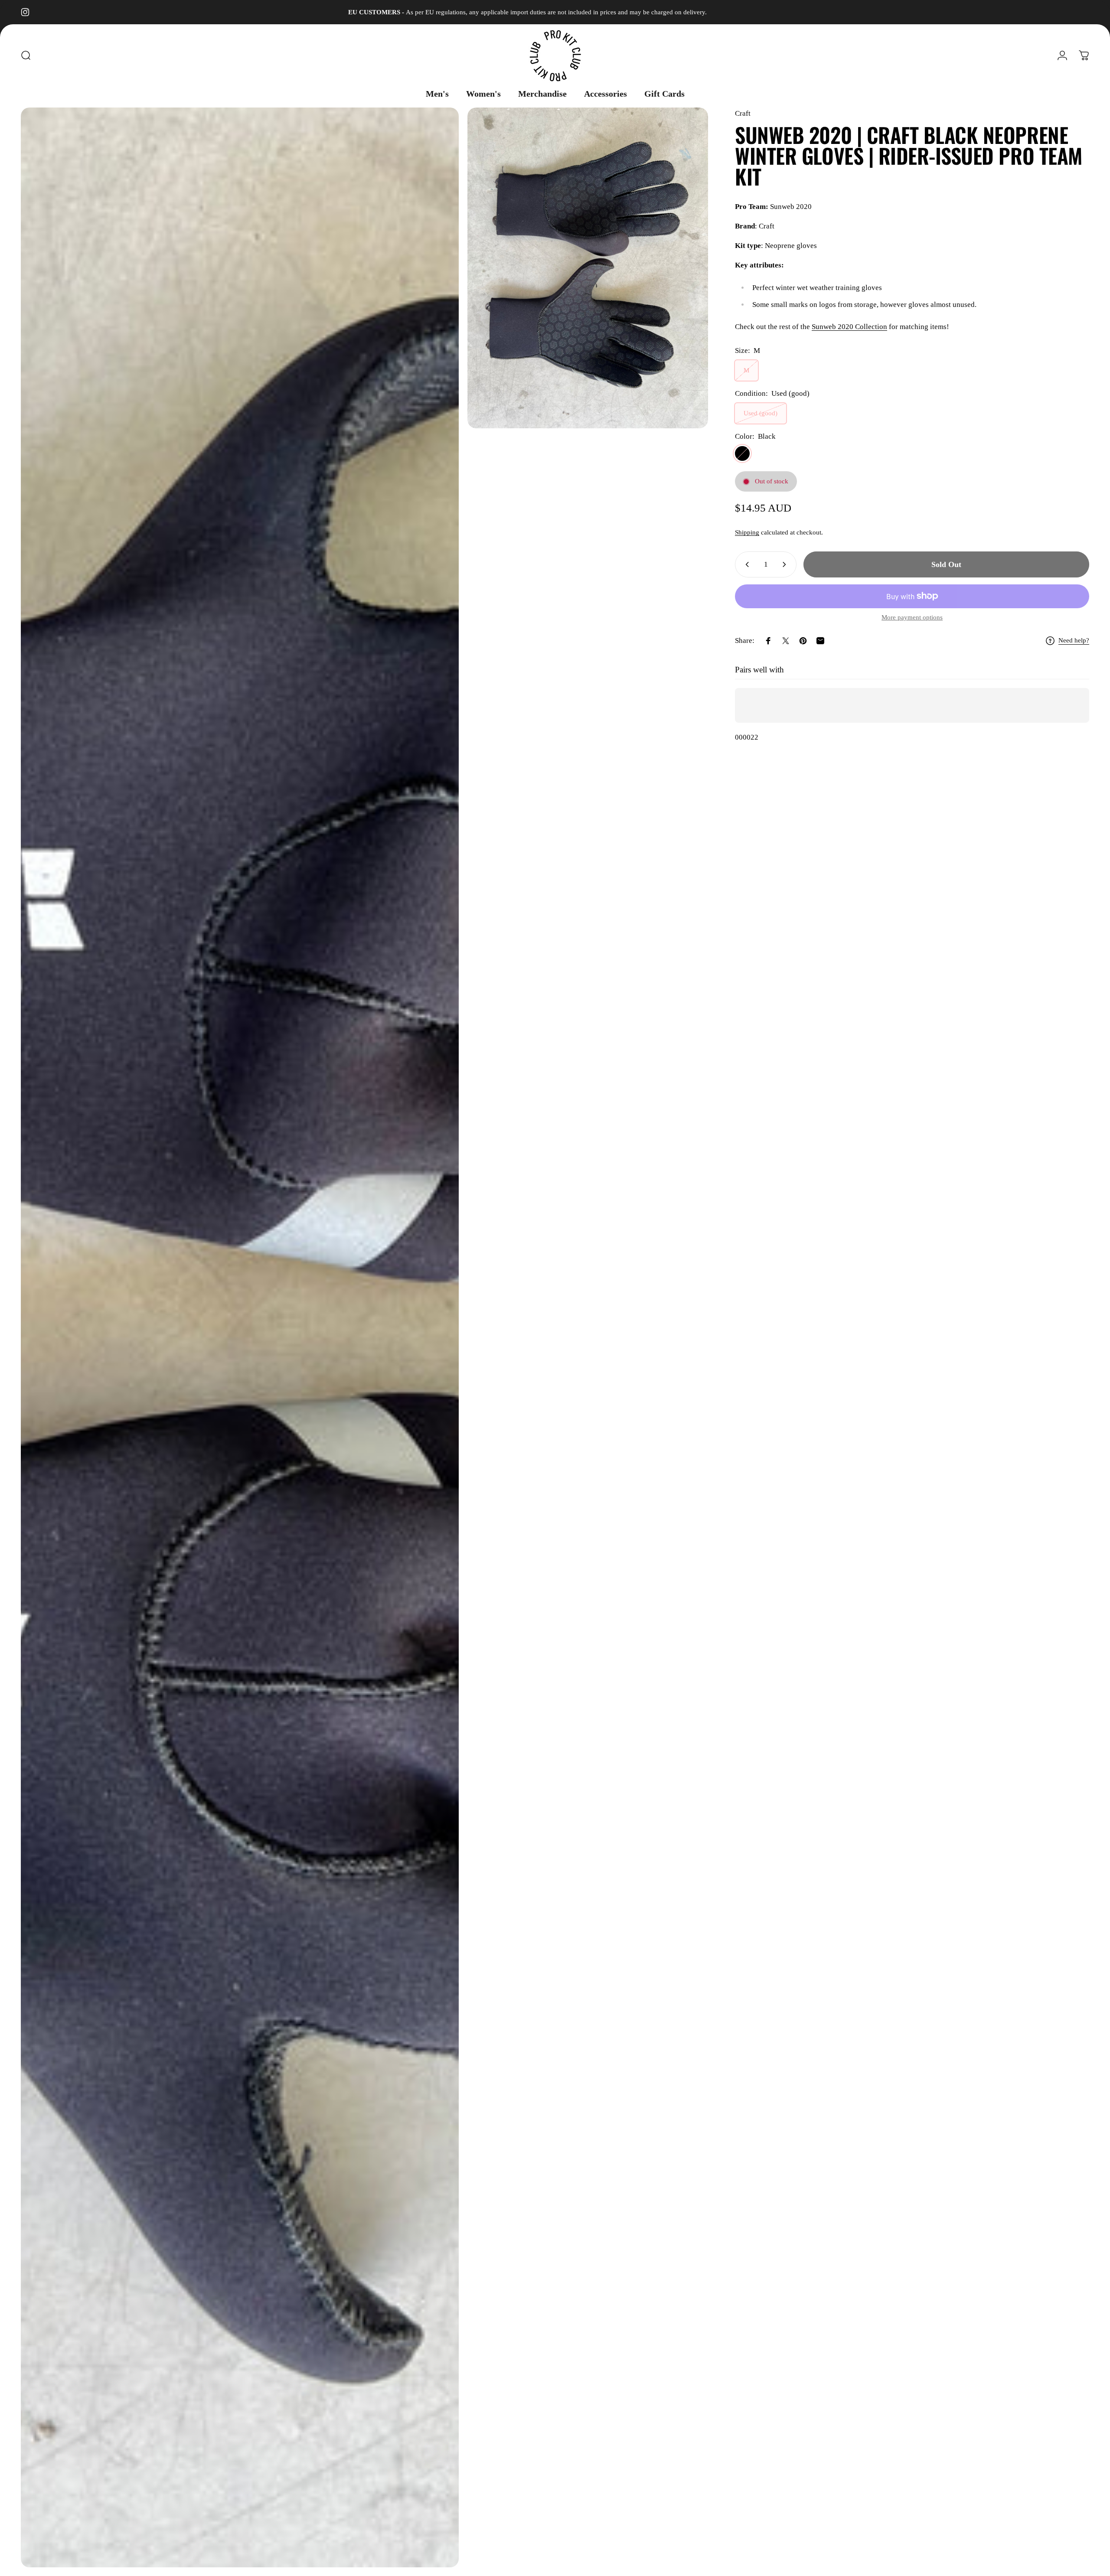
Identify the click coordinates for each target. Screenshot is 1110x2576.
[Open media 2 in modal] (588, 268)
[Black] (742, 453)
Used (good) (761, 413)
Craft (743, 113)
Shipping (747, 532)
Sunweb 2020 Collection (849, 327)
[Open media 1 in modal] (240, 1337)
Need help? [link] (1074, 640)
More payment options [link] (912, 617)
